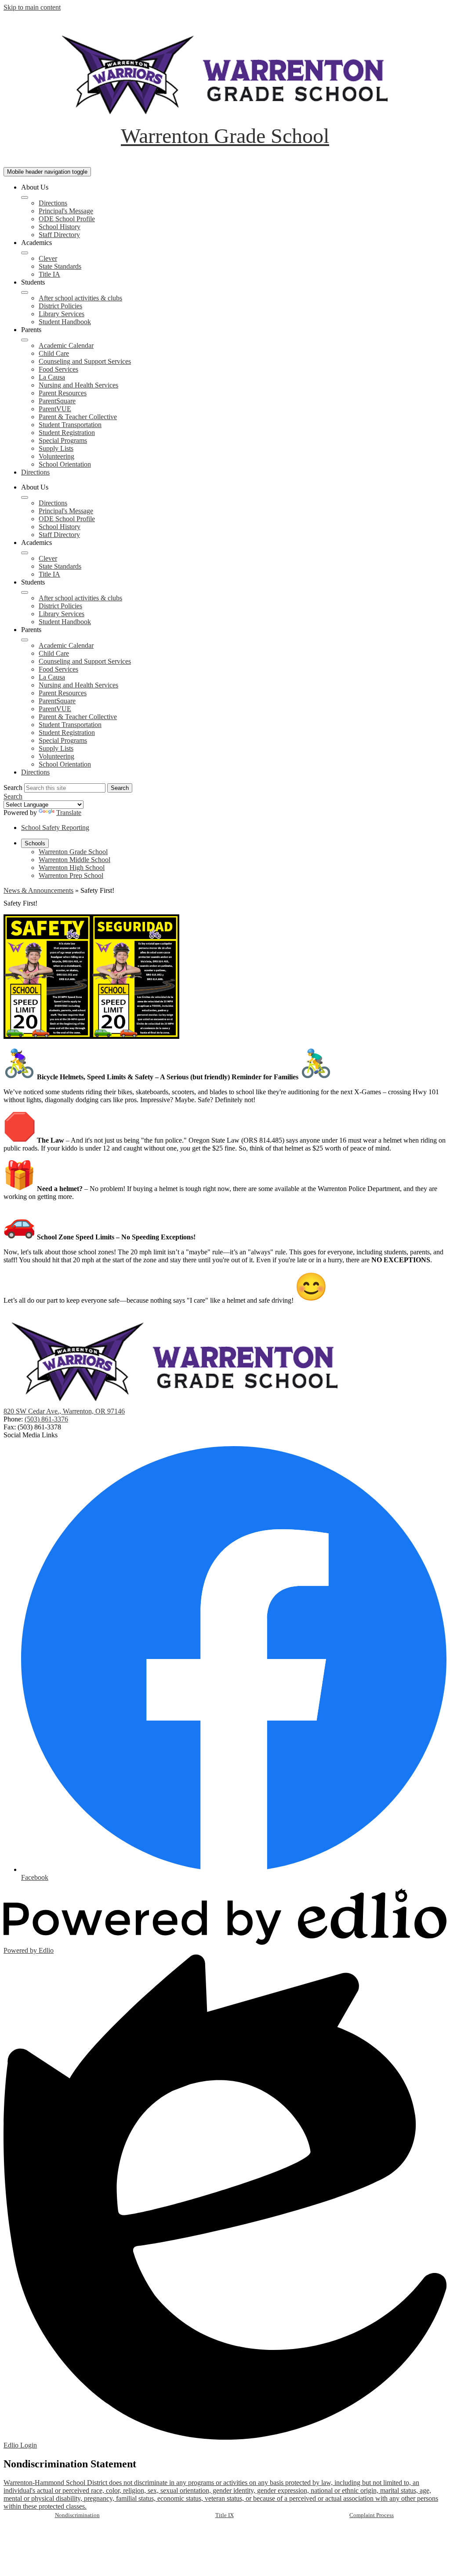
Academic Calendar (66, 345)
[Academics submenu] (25, 253)
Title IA (49, 274)
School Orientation (65, 464)
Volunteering (56, 456)
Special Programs (63, 440)
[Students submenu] (25, 292)
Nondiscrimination (77, 2515)
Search (13, 787)
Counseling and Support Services (85, 361)
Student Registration (67, 433)
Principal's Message (66, 211)
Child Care (54, 353)
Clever (48, 258)
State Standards (60, 266)
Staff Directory (59, 235)
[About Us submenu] (25, 197)
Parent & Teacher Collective (78, 417)
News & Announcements (38, 890)
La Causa (52, 377)
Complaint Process (372, 2515)
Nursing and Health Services (78, 385)
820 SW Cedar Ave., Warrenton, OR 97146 (64, 1411)
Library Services (62, 314)
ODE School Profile (67, 219)
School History (60, 227)
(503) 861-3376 (46, 1419)
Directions (53, 203)
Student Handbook (65, 322)
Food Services (58, 369)
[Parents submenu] (25, 340)
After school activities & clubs (80, 298)
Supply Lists (56, 448)
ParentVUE (55, 409)
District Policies (60, 306)
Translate (69, 813)
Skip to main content (32, 7)
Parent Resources (63, 393)
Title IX (225, 2515)
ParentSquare (57, 401)
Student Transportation (70, 425)
